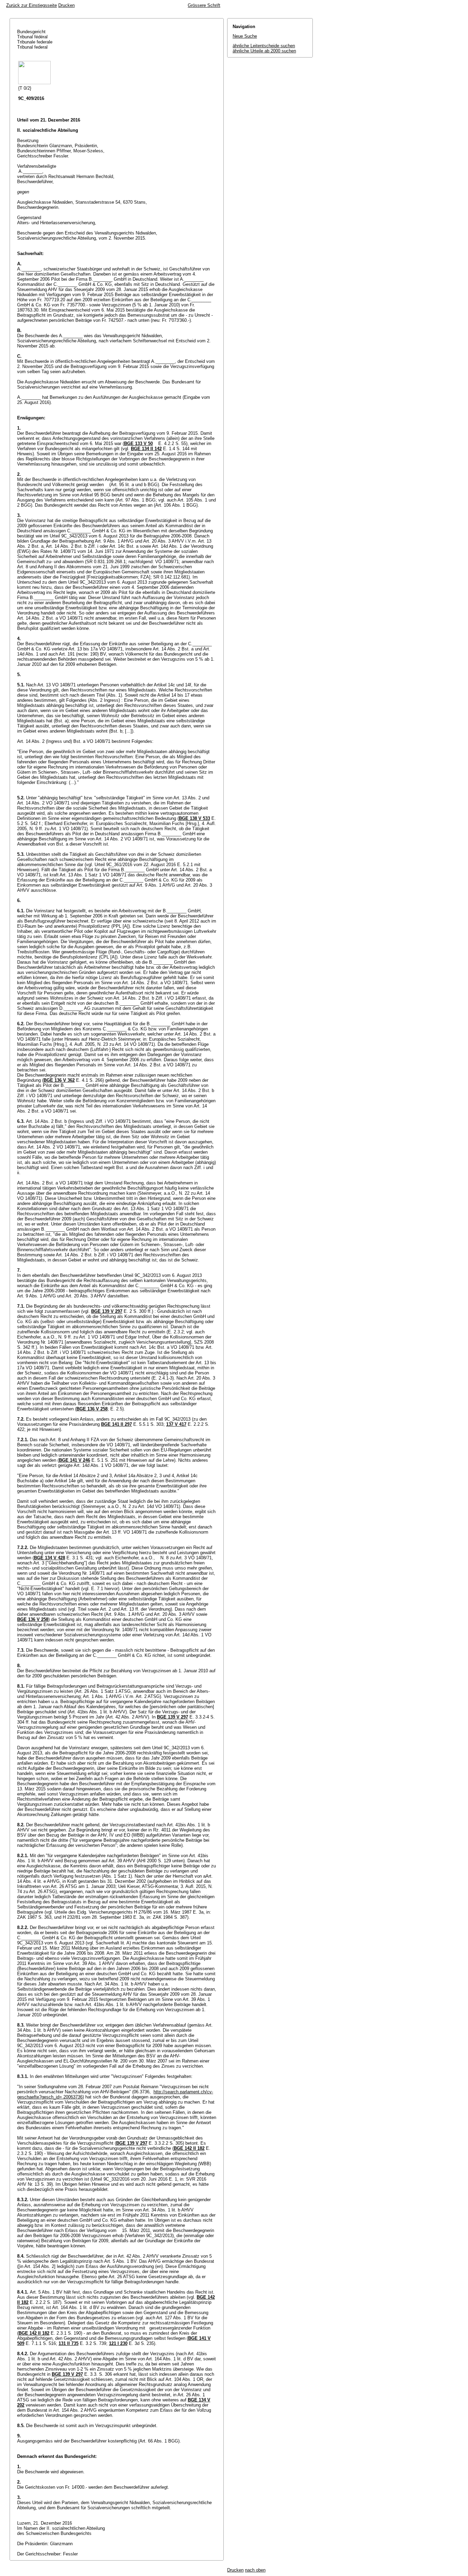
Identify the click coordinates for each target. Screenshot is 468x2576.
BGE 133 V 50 (138, 443)
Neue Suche (245, 36)
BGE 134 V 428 (50, 1558)
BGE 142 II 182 (189, 2148)
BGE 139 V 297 (107, 1311)
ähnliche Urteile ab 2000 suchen (264, 51)
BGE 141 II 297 (116, 1424)
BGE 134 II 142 (146, 449)
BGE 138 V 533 (194, 818)
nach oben (255, 2570)
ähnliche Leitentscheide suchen (264, 46)
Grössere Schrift (204, 5)
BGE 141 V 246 (75, 1460)
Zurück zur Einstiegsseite (32, 5)
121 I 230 (118, 2343)
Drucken (66, 5)
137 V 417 (176, 1424)
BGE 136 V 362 (59, 1080)
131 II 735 (69, 2343)
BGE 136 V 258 (92, 1409)
